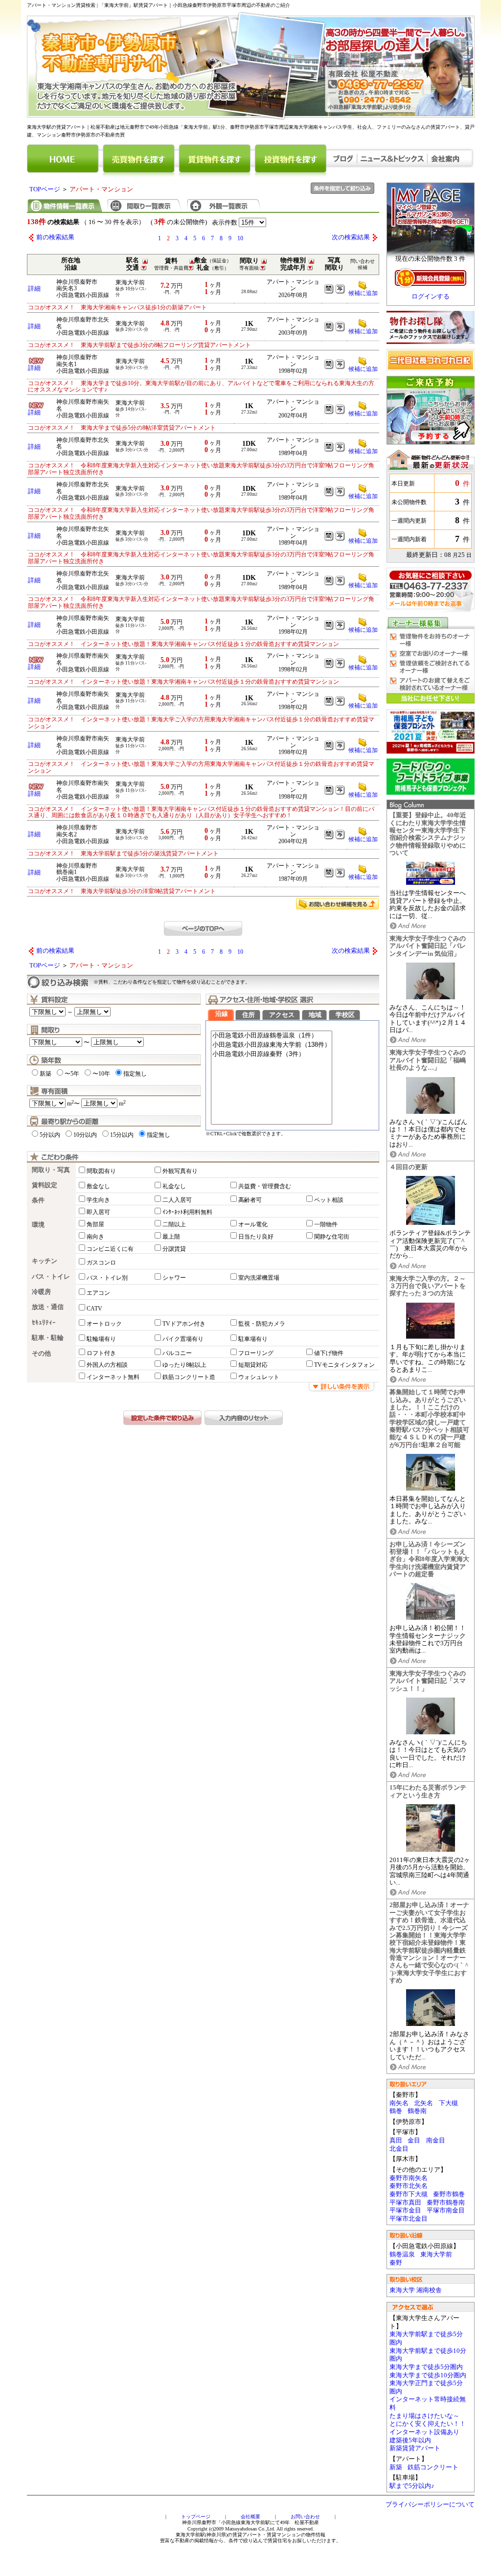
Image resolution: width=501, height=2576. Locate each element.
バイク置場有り (183, 1339)
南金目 (436, 2140)
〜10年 (101, 1074)
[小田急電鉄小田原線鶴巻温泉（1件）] (272, 1036)
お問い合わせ (305, 2517)
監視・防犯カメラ (262, 1324)
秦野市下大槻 (409, 2194)
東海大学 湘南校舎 (416, 2290)
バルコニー (177, 1353)
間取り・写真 (51, 1170)
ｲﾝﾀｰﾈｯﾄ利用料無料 (187, 1212)
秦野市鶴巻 (449, 2194)
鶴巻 (396, 2111)
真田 (396, 2140)
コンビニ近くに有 (110, 1249)
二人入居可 (177, 1200)
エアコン (98, 1293)
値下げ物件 (329, 1353)
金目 (414, 2140)
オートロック (104, 1324)
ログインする (431, 297)
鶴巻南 (417, 2111)
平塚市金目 (405, 2210)
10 (240, 238)
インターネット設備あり (424, 2432)
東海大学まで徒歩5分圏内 (426, 2367)
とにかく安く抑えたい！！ (428, 2424)
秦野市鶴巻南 (446, 2203)
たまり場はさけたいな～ (424, 2416)
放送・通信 (48, 1307)
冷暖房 (41, 1292)
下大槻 (448, 2103)
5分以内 (50, 1135)
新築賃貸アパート (415, 2448)
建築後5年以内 (410, 2440)
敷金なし (98, 1186)
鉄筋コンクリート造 (189, 1377)
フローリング (256, 1353)
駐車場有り (253, 1339)
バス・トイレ (51, 1277)
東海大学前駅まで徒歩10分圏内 (428, 2355)
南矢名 (399, 2103)
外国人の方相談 (107, 1365)
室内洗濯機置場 (259, 1278)
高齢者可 (250, 1200)
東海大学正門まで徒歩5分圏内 (426, 2387)
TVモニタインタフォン (344, 1365)
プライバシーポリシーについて (430, 2505)
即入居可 (98, 1212)
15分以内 (122, 1135)
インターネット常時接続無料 (428, 2403)
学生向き (98, 1200)
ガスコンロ (101, 1263)
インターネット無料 (113, 1377)
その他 (41, 1354)
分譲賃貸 (174, 1249)
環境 (38, 1225)
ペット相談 (329, 1200)
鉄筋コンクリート (433, 2467)
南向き (95, 1237)
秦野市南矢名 (409, 2178)
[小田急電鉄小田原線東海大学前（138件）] (272, 1045)
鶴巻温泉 (402, 2254)
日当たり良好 (256, 1237)
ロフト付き (101, 1353)
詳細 (34, 289)
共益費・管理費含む (265, 1186)
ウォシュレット (259, 1377)
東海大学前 (436, 2254)
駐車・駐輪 (48, 1338)
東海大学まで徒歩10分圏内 (428, 2375)
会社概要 (250, 2517)
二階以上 (174, 1224)
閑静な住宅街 (332, 1237)
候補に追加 (363, 293)
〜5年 (72, 1074)
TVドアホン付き (184, 1324)
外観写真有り (180, 1171)
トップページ (196, 2517)
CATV (94, 1309)
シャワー (174, 1278)
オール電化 (253, 1224)
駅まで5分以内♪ (412, 2486)
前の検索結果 (55, 237)
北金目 (399, 2149)
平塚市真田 (405, 2203)
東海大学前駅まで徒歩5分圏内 (426, 2338)
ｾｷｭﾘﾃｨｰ (44, 1323)
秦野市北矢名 (409, 2186)
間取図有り (101, 1171)
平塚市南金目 (446, 2210)
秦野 (396, 2263)
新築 (396, 2467)
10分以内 (85, 1135)
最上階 (171, 1237)
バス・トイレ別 (107, 1278)
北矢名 (423, 2103)
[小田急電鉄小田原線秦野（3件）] (272, 1054)
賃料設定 (45, 1185)
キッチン (45, 1261)
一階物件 (326, 1224)
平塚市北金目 (409, 2219)
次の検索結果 (351, 237)
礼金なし (174, 1186)
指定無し (135, 1074)
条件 (38, 1200)
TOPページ (45, 189)
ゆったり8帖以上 (184, 1365)
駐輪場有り (101, 1339)
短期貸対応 (253, 1365)
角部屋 (95, 1224)
